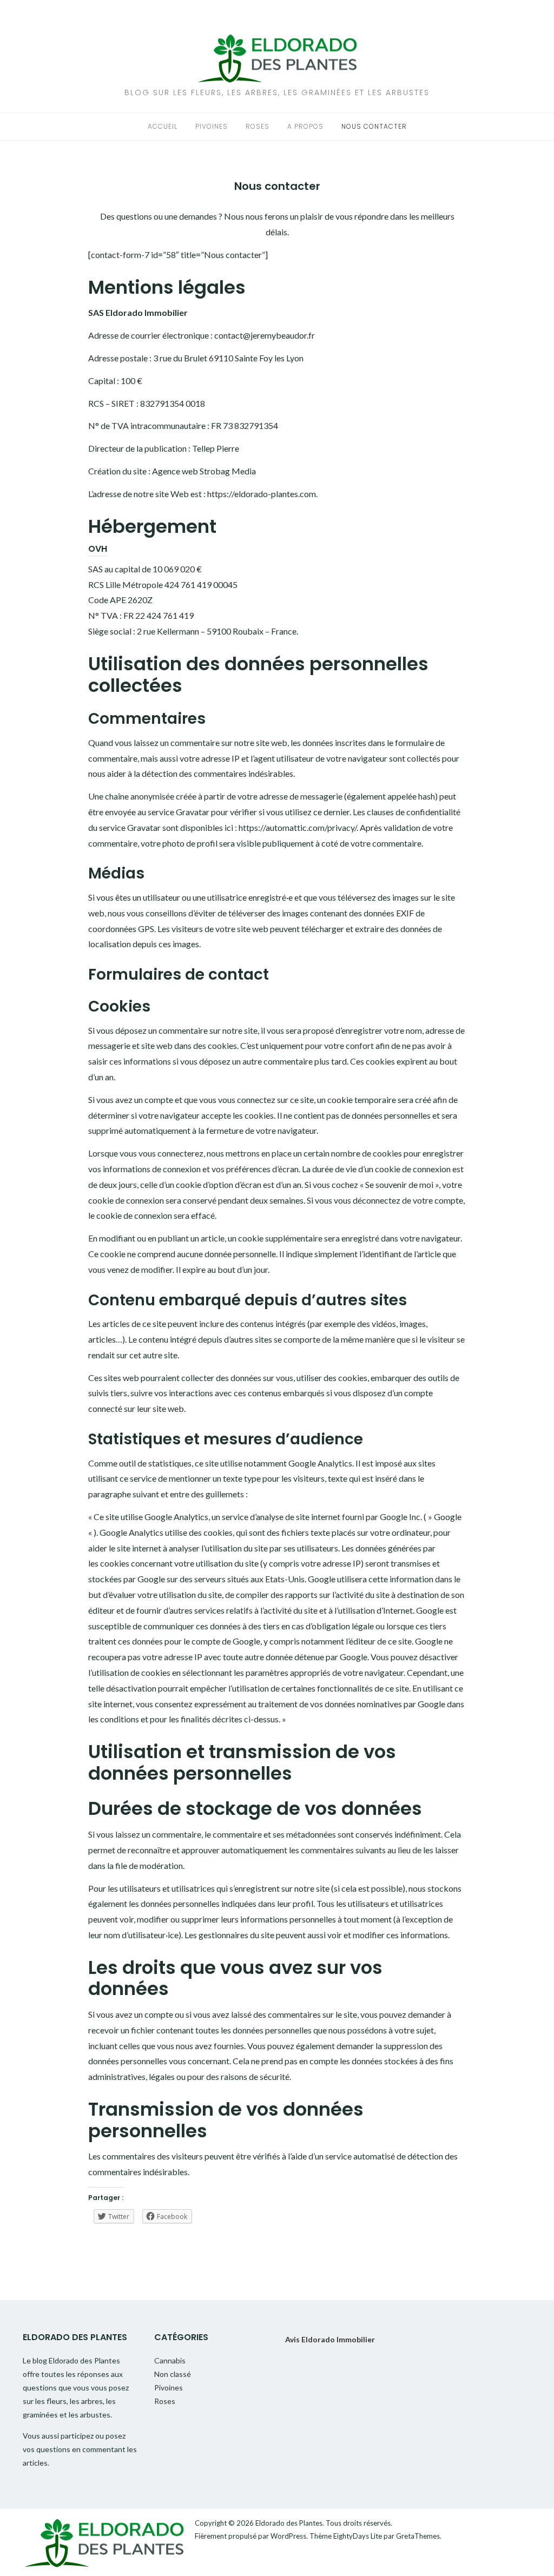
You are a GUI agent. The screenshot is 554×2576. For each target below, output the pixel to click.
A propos (305, 126)
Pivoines (212, 126)
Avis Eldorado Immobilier (330, 2339)
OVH (98, 549)
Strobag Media (228, 471)
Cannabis (170, 2360)
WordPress (288, 2536)
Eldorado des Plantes (289, 2523)
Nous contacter (374, 126)
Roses (258, 126)
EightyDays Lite (358, 2536)
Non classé (173, 2374)
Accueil (163, 126)
